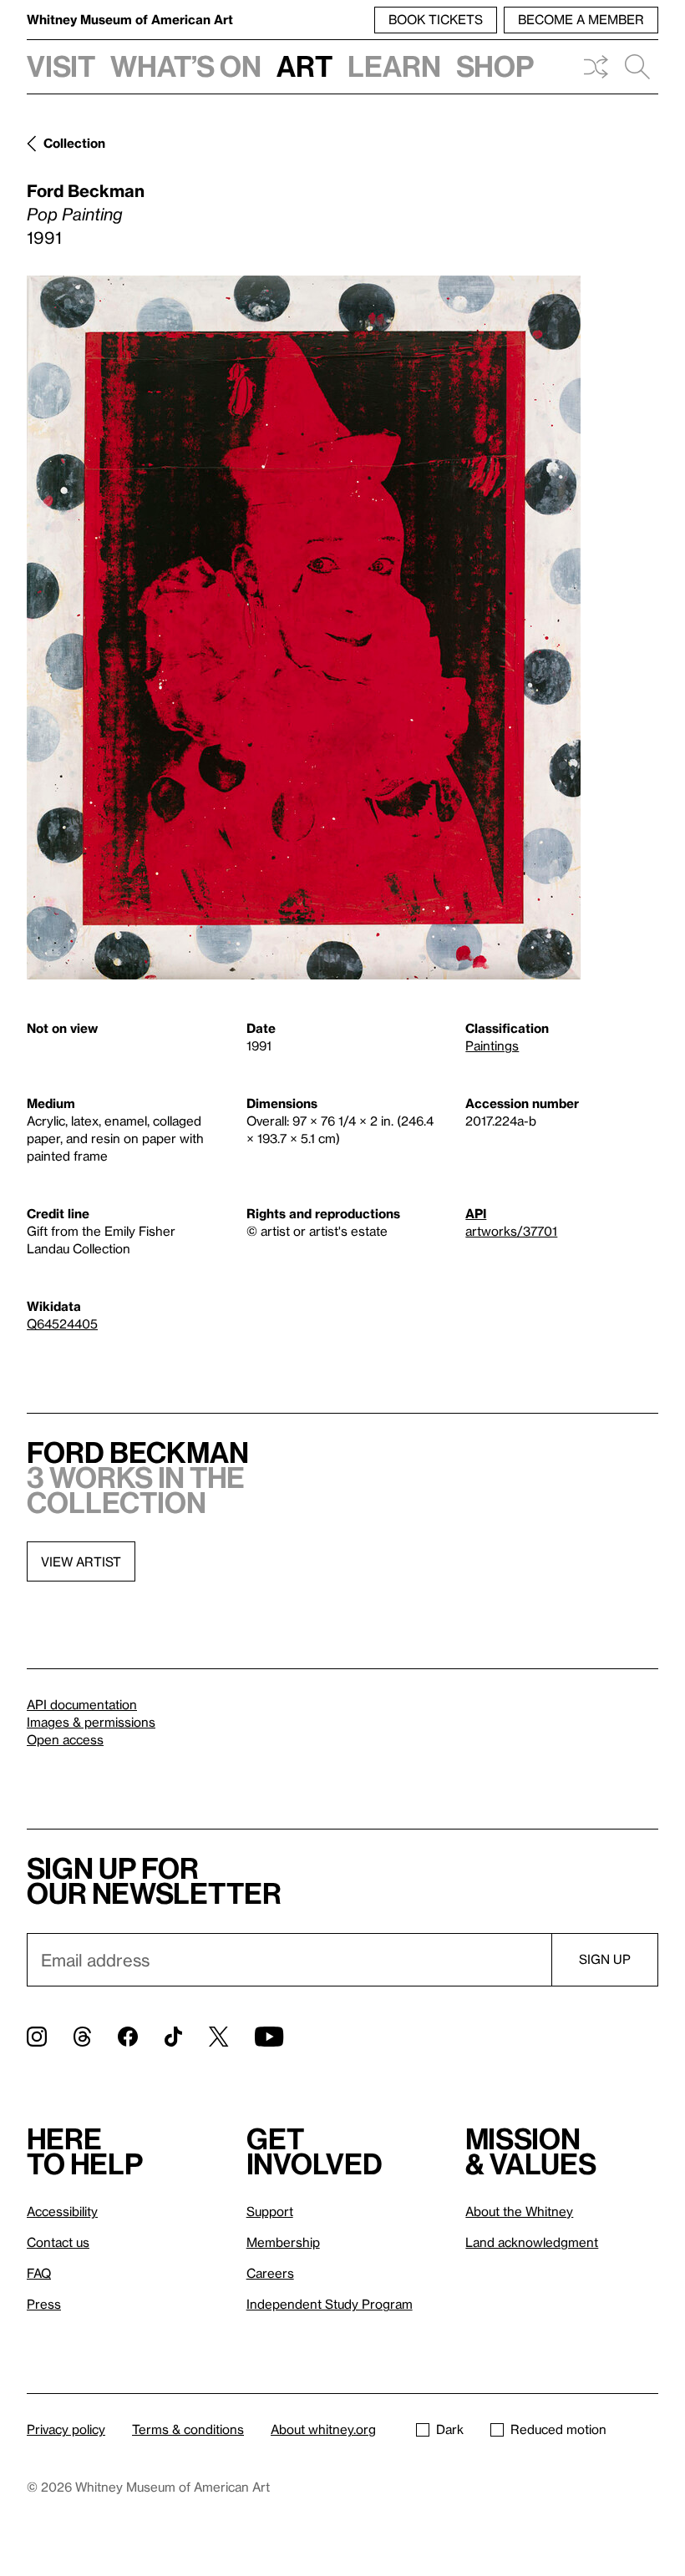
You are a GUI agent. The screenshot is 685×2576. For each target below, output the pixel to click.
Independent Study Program (330, 2304)
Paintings (492, 1045)
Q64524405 (62, 1323)
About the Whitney (519, 2211)
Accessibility (62, 2211)
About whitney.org (323, 2429)
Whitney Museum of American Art (130, 19)
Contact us (58, 2242)
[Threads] (82, 2037)
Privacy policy (66, 2429)
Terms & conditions (188, 2429)
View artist (81, 1561)
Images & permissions (91, 1722)
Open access (65, 1739)
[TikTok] (173, 2037)
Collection (74, 143)
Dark (450, 2429)
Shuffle (596, 67)
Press (44, 2304)
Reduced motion (558, 2429)
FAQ (39, 2273)
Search (637, 67)
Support (270, 2211)
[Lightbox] (304, 628)
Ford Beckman (86, 190)
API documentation (82, 1704)
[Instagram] (37, 2037)
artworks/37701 (511, 1231)
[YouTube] (269, 2037)
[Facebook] (128, 2037)
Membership (283, 2242)
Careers (270, 2273)
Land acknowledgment (532, 2242)
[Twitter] (218, 2037)
